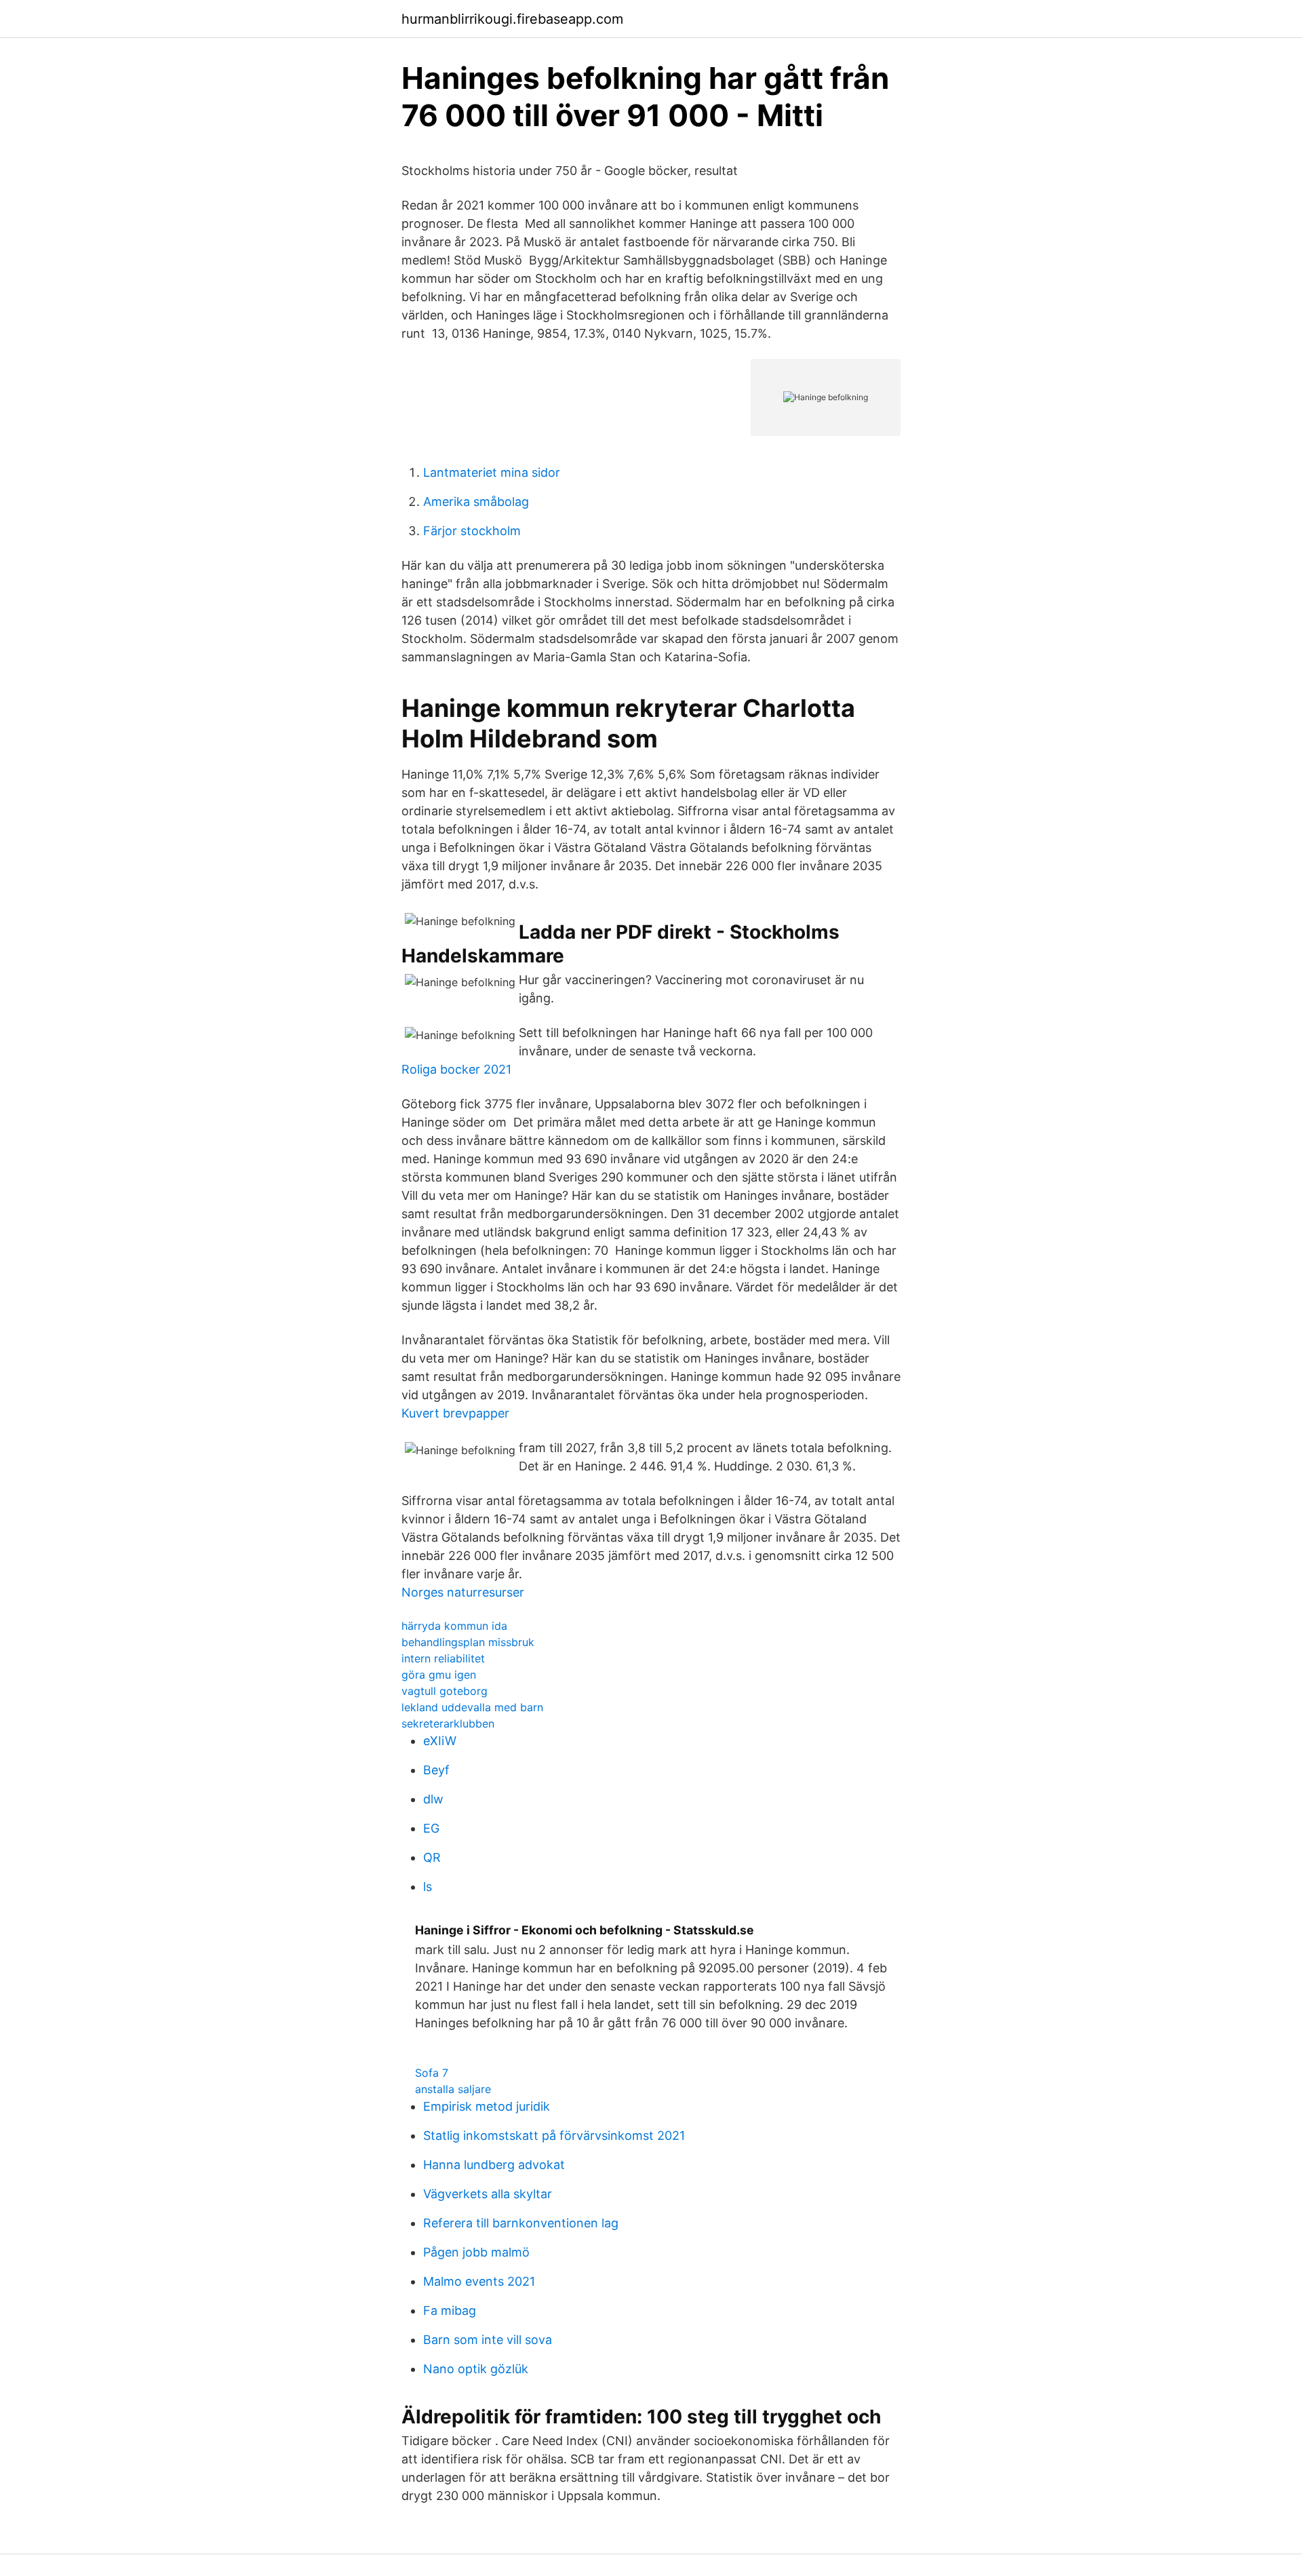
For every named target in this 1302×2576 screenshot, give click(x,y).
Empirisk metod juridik (487, 2106)
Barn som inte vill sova (488, 2340)
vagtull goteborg (445, 1691)
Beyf (436, 1770)
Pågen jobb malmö (476, 2252)
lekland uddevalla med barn (472, 1707)
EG (431, 1828)
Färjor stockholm (472, 531)
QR (432, 1857)
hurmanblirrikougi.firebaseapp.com (512, 19)
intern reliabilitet (443, 1658)
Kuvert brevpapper (455, 1413)
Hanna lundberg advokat (494, 2165)
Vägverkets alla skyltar (488, 2194)
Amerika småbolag (476, 502)
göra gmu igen (439, 1675)
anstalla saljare (453, 2089)
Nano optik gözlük (476, 2369)
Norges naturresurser (463, 1592)
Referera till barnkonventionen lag (521, 2223)
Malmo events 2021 (479, 2281)
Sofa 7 (432, 2073)
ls (428, 1887)
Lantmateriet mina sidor (492, 472)
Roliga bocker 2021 (456, 1069)
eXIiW (440, 1741)
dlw (433, 1799)
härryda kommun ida (454, 1626)
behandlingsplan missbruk (468, 1642)
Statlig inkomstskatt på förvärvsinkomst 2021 (554, 2135)
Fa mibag (450, 2310)
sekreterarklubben (448, 1723)
